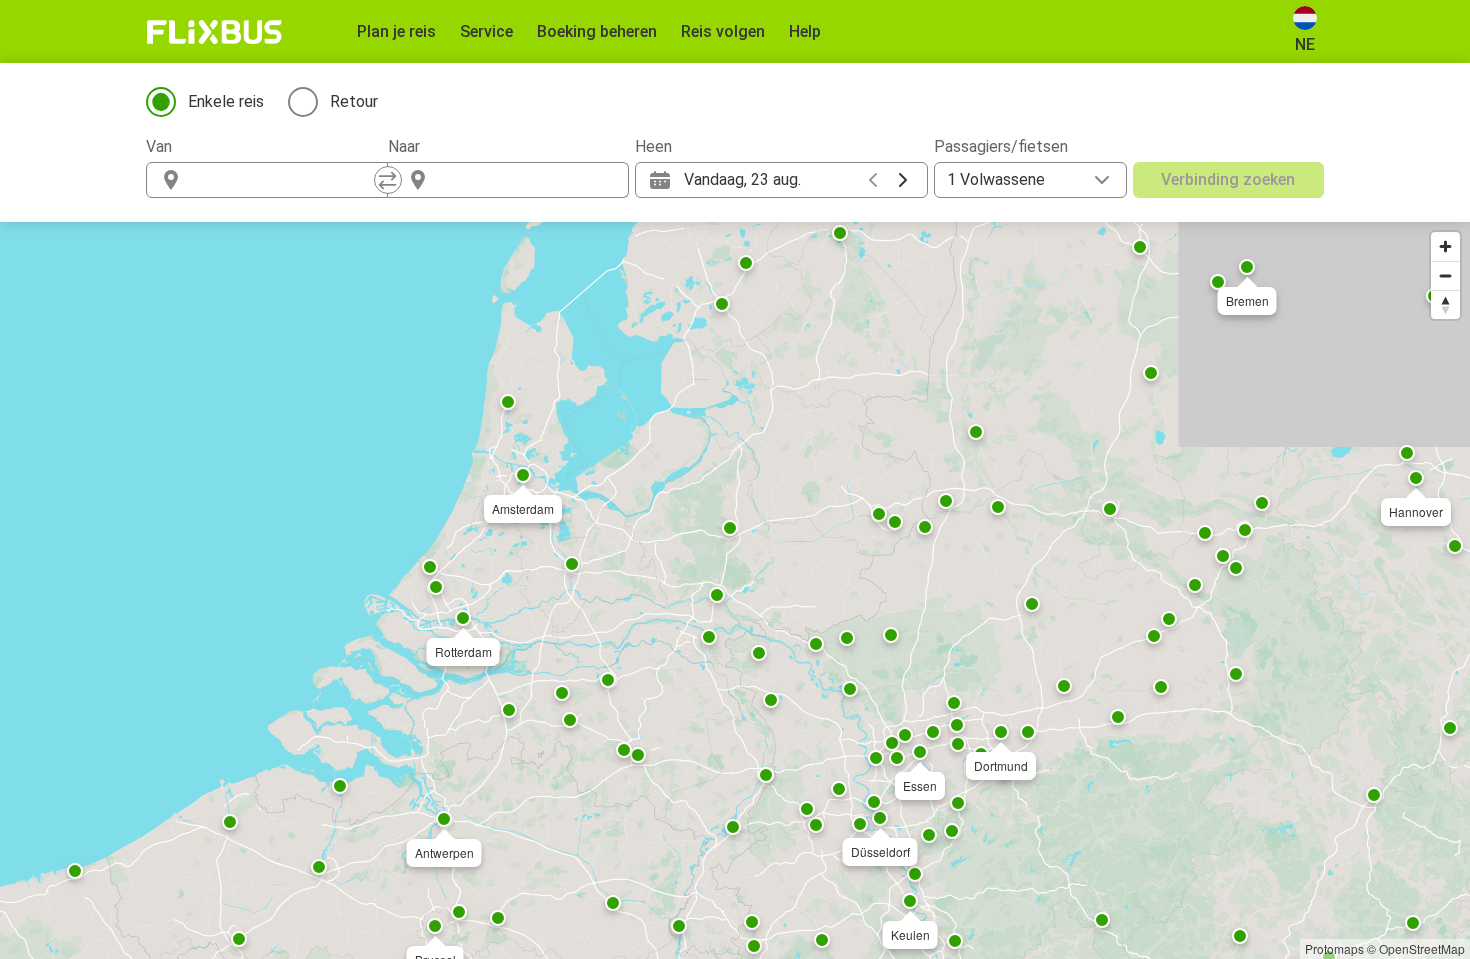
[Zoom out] (1445, 275)
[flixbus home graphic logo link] (214, 32)
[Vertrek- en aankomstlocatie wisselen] (388, 180)
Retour (354, 101)
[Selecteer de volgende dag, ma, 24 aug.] (903, 180)
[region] (735, 590)
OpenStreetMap (1422, 948)
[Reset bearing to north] (1445, 304)
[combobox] (285, 180)
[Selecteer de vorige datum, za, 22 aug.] (873, 180)
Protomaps (1334, 948)
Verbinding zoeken (1228, 179)
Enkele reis (226, 101)
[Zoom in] (1445, 246)
